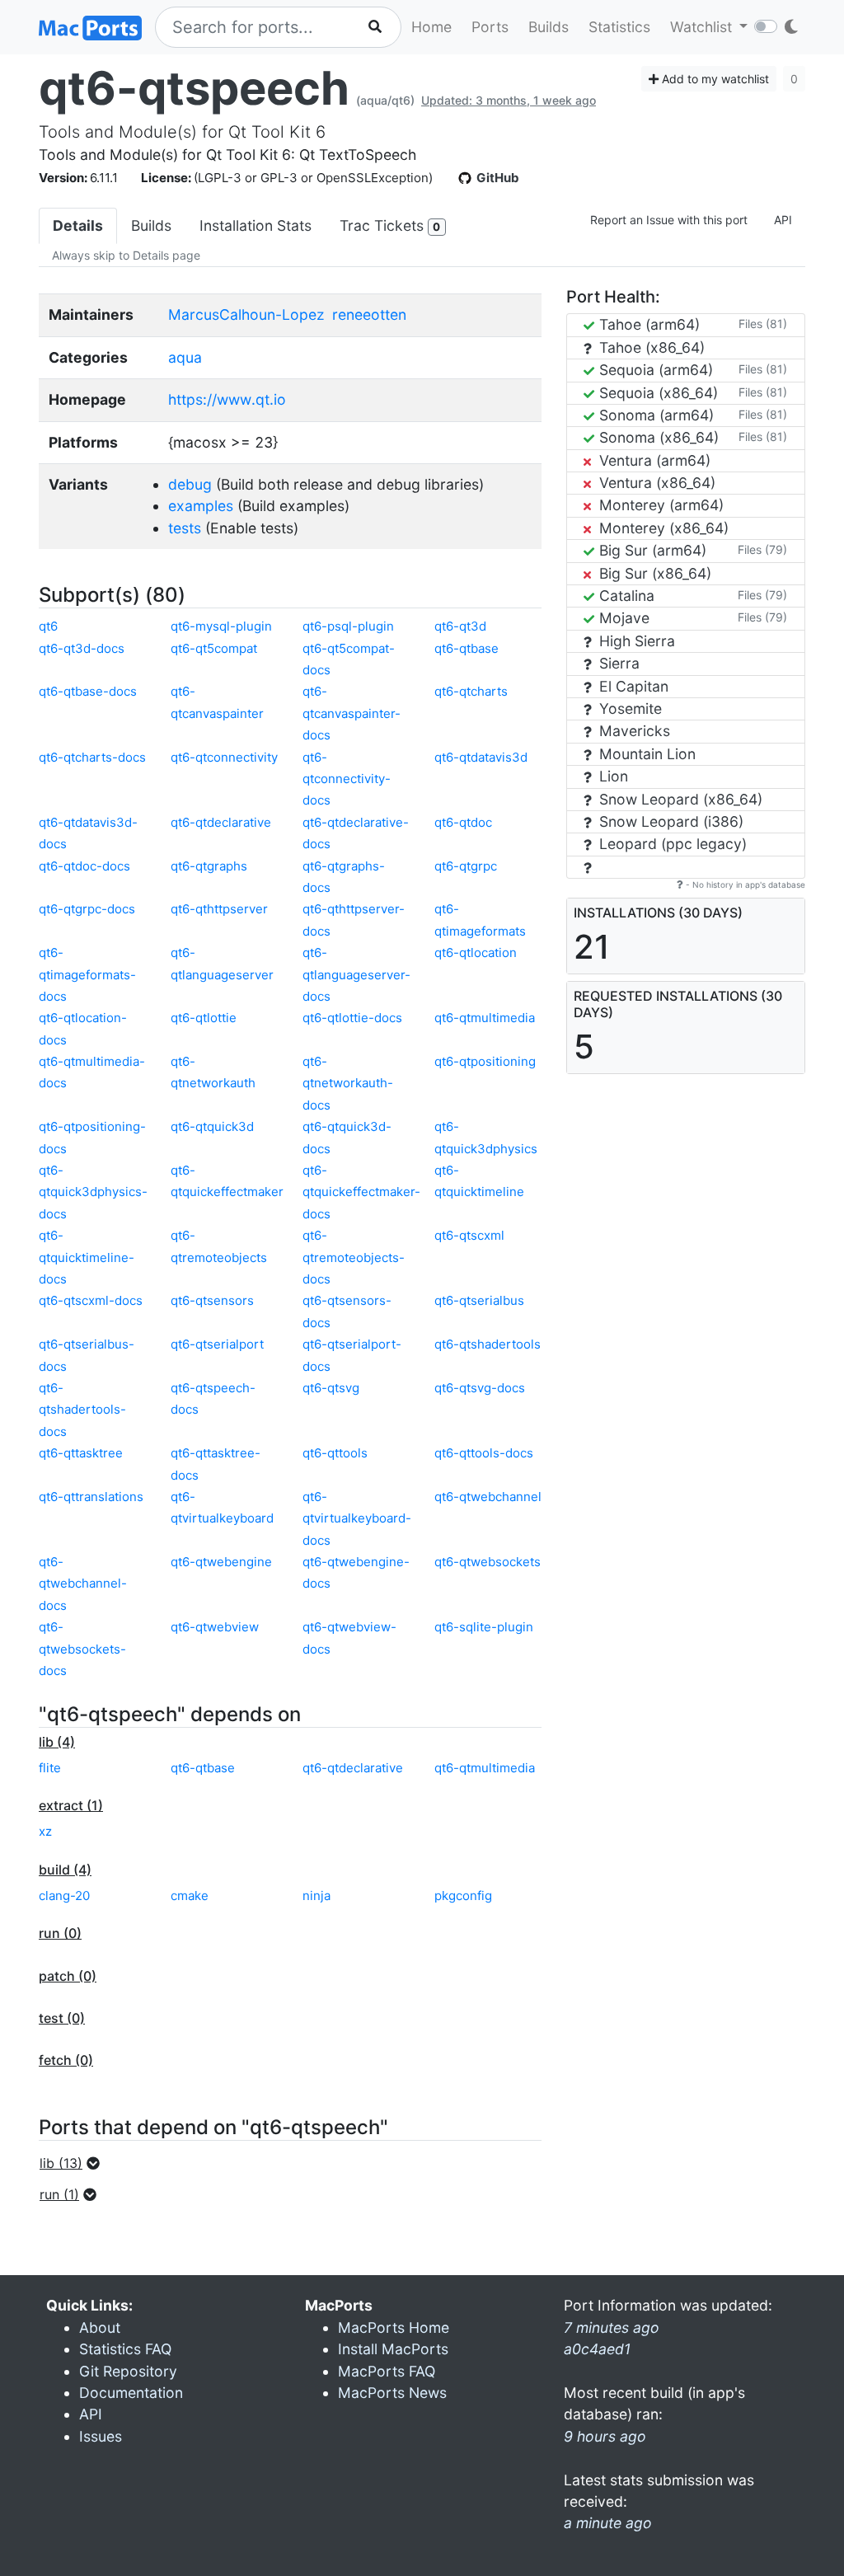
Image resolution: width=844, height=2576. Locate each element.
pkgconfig (463, 1896)
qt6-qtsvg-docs (480, 1388)
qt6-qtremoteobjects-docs (354, 1257)
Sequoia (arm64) (654, 370)
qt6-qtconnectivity (224, 757)
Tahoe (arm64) (647, 324)
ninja (316, 1896)
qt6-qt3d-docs (82, 648)
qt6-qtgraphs (209, 866)
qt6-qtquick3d (212, 1126)
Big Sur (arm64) (651, 550)
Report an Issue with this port (669, 220)
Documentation (131, 2393)
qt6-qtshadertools (488, 1344)
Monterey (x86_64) (662, 528)
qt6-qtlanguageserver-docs (356, 974)
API (783, 220)
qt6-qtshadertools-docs (82, 1410)
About (100, 2327)
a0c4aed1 (597, 2349)
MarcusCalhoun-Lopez (246, 314)
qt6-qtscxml (469, 1235)
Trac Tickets (390, 225)
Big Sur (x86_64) (653, 573)
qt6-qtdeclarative (221, 822)
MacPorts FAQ (387, 2371)
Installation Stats (256, 225)
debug (190, 484)
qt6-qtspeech (194, 88)
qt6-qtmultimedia (485, 1018)
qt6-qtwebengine (221, 1562)
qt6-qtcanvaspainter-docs (352, 713)
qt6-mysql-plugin (221, 626)
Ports (490, 27)
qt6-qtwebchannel (488, 1497)
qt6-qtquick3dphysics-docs (93, 1192)
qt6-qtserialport (217, 1344)
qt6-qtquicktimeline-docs (87, 1257)
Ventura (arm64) (653, 460)
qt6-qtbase (467, 648)
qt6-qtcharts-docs (92, 757)
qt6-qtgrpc (466, 866)
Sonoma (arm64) (654, 415)
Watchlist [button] (703, 27)
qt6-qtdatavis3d (481, 757)
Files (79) (762, 549)
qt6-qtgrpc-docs (87, 909)
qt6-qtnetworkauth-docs (348, 1083)
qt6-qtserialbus (479, 1300)
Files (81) (763, 324)
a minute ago (608, 2523)
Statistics (619, 27)
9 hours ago (605, 2436)
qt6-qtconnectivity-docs (347, 779)
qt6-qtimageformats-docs (87, 974)
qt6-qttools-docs (484, 1453)
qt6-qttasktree (81, 1453)
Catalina (625, 596)
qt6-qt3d (460, 626)
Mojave (622, 618)
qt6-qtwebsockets (488, 1562)
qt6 (48, 626)
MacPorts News (392, 2393)
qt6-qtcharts (471, 691)
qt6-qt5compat (214, 648)
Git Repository (128, 2371)
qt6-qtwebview (215, 1627)
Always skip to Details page (126, 255)
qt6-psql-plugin (348, 626)
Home (431, 27)
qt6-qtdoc (463, 822)
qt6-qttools (335, 1453)
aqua (185, 357)
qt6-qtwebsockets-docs (82, 1649)
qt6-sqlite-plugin (484, 1627)
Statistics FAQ (125, 2349)
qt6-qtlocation (476, 953)
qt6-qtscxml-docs (91, 1300)
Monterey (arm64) (659, 505)
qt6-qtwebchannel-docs (83, 1584)
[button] (75, 2163)
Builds (549, 27)
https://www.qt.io (227, 399)
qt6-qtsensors (212, 1300)
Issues (101, 2436)
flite (50, 1768)
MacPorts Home (394, 2327)
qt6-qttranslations (91, 1497)
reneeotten (369, 314)
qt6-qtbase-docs (88, 691)
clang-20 (64, 1896)
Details (78, 225)
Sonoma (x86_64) (657, 437)
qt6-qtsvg (331, 1388)
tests (185, 528)
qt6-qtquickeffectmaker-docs (361, 1192)
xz (45, 1831)
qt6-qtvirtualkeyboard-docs (357, 1518)
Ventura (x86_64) (655, 483)
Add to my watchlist (714, 79)
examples (201, 506)
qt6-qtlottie (204, 1018)
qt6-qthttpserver (219, 909)
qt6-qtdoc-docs (84, 866)
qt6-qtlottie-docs (352, 1018)
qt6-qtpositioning (485, 1061)
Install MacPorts (393, 2349)
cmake (190, 1896)
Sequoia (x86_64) (656, 393)
